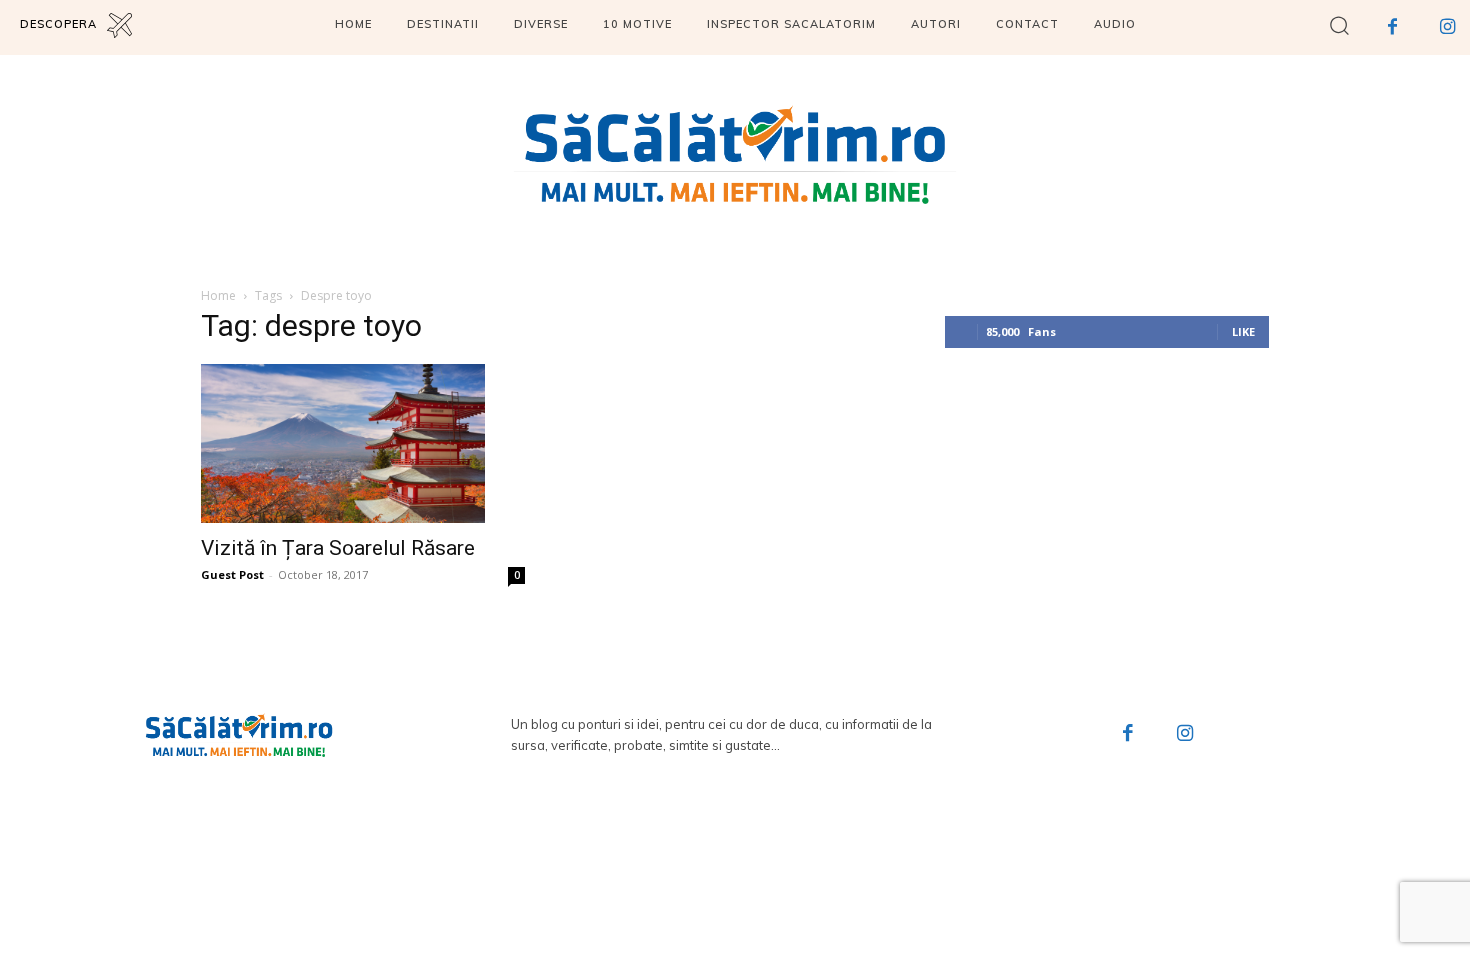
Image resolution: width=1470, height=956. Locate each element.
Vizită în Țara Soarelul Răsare (338, 548)
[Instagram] (1447, 27)
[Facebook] (1392, 27)
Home (218, 295)
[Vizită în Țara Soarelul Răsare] (363, 444)
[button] (1339, 24)
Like (1243, 331)
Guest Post (232, 574)
